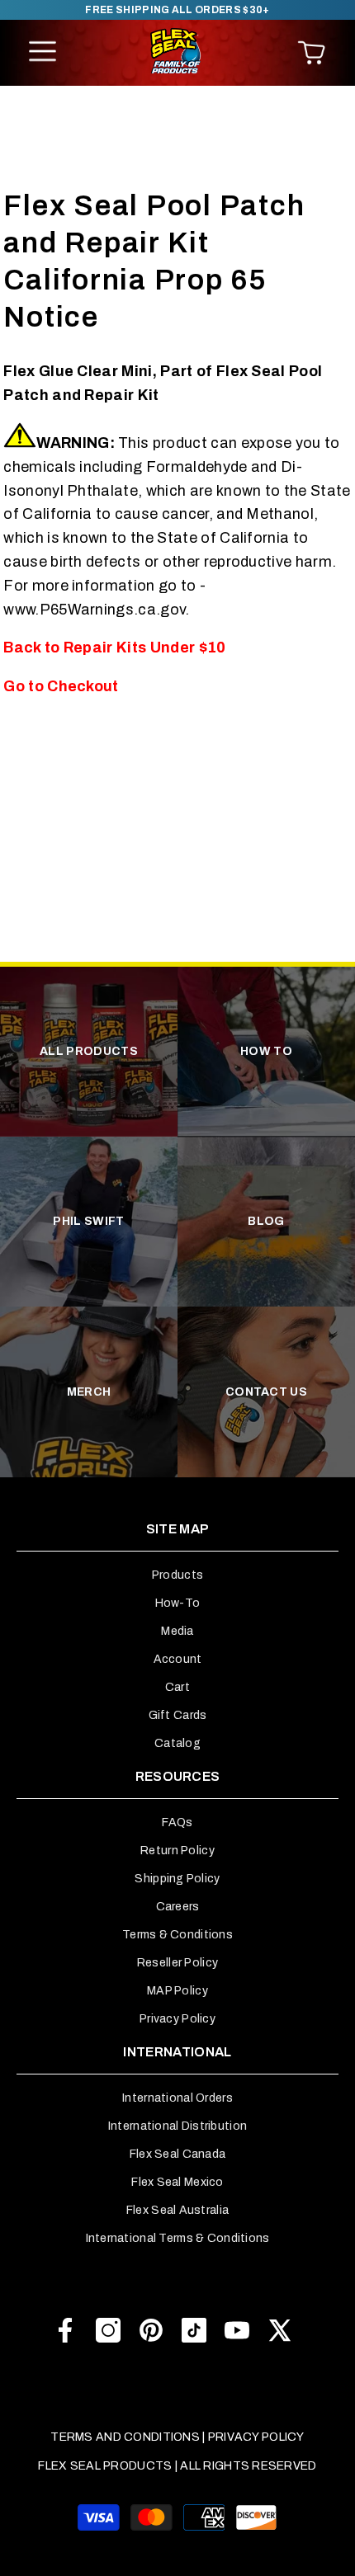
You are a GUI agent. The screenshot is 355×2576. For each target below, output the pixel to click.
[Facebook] (65, 2330)
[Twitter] (280, 2330)
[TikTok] (194, 2330)
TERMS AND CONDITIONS (125, 2437)
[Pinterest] (151, 2330)
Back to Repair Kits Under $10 (114, 648)
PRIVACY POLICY (256, 2437)
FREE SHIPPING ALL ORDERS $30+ (177, 10)
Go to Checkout (61, 686)
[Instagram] (108, 2330)
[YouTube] (237, 2330)
